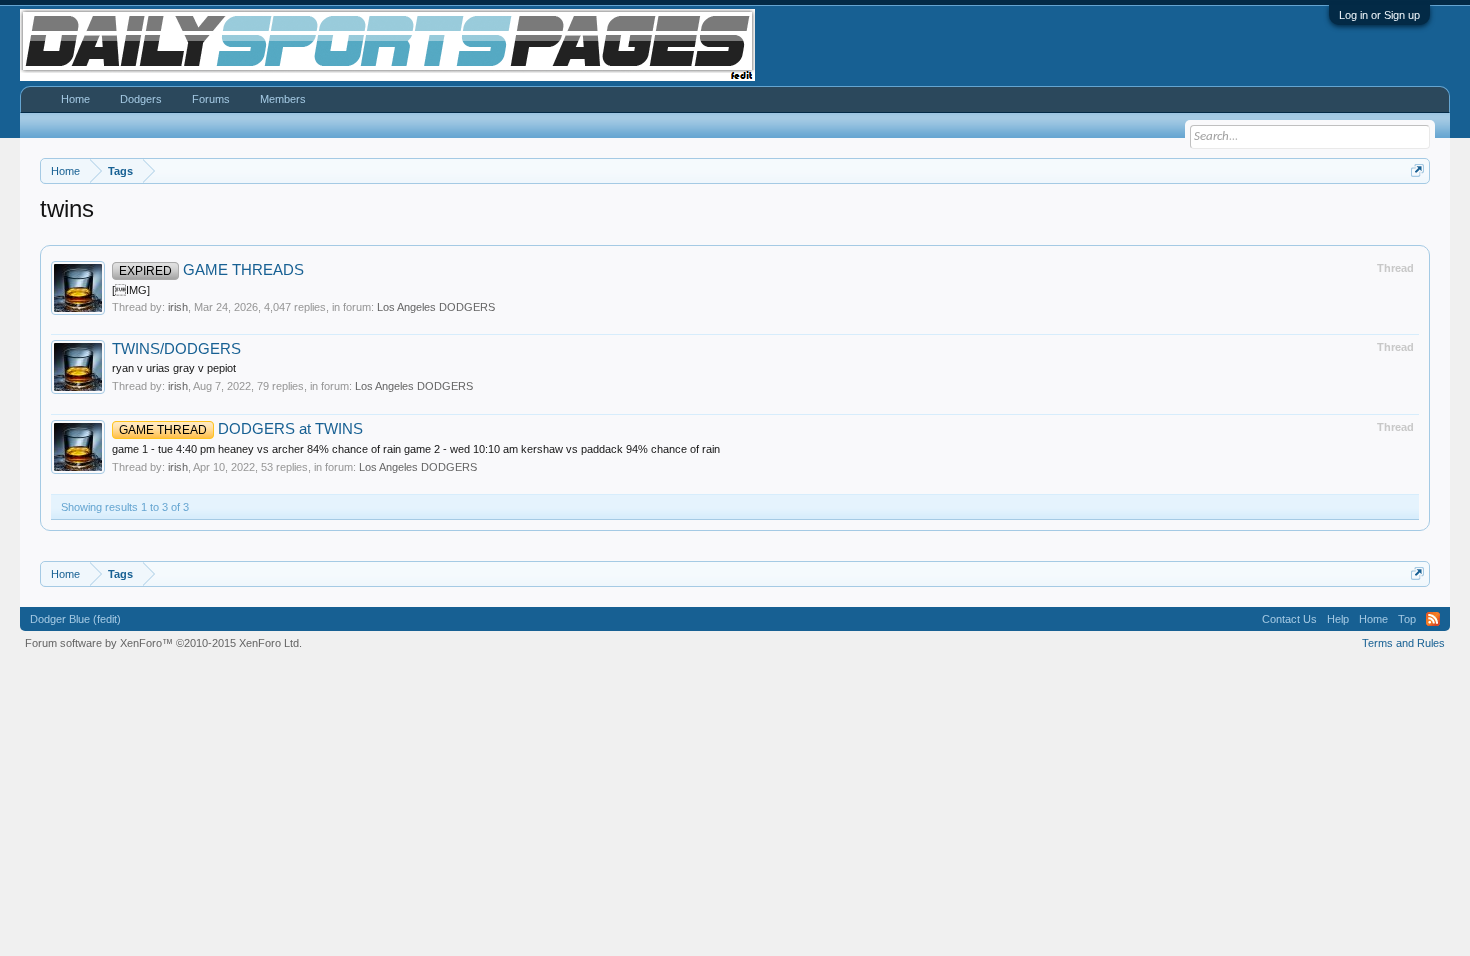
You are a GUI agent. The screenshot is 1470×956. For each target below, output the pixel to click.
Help (1338, 619)
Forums (211, 99)
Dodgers (141, 99)
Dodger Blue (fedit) (75, 619)
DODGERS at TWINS (241, 429)
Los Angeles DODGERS (436, 307)
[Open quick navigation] (1417, 170)
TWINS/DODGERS (176, 349)
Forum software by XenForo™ (163, 643)
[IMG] (131, 290)
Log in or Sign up (1379, 15)
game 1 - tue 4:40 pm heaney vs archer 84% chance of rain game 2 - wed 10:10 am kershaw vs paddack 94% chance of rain (416, 449)
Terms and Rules (1403, 643)
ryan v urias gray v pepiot (174, 368)
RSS (1433, 619)
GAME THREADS (211, 270)
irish (178, 307)
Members (283, 99)
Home (75, 99)
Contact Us (1289, 619)
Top (1407, 619)
